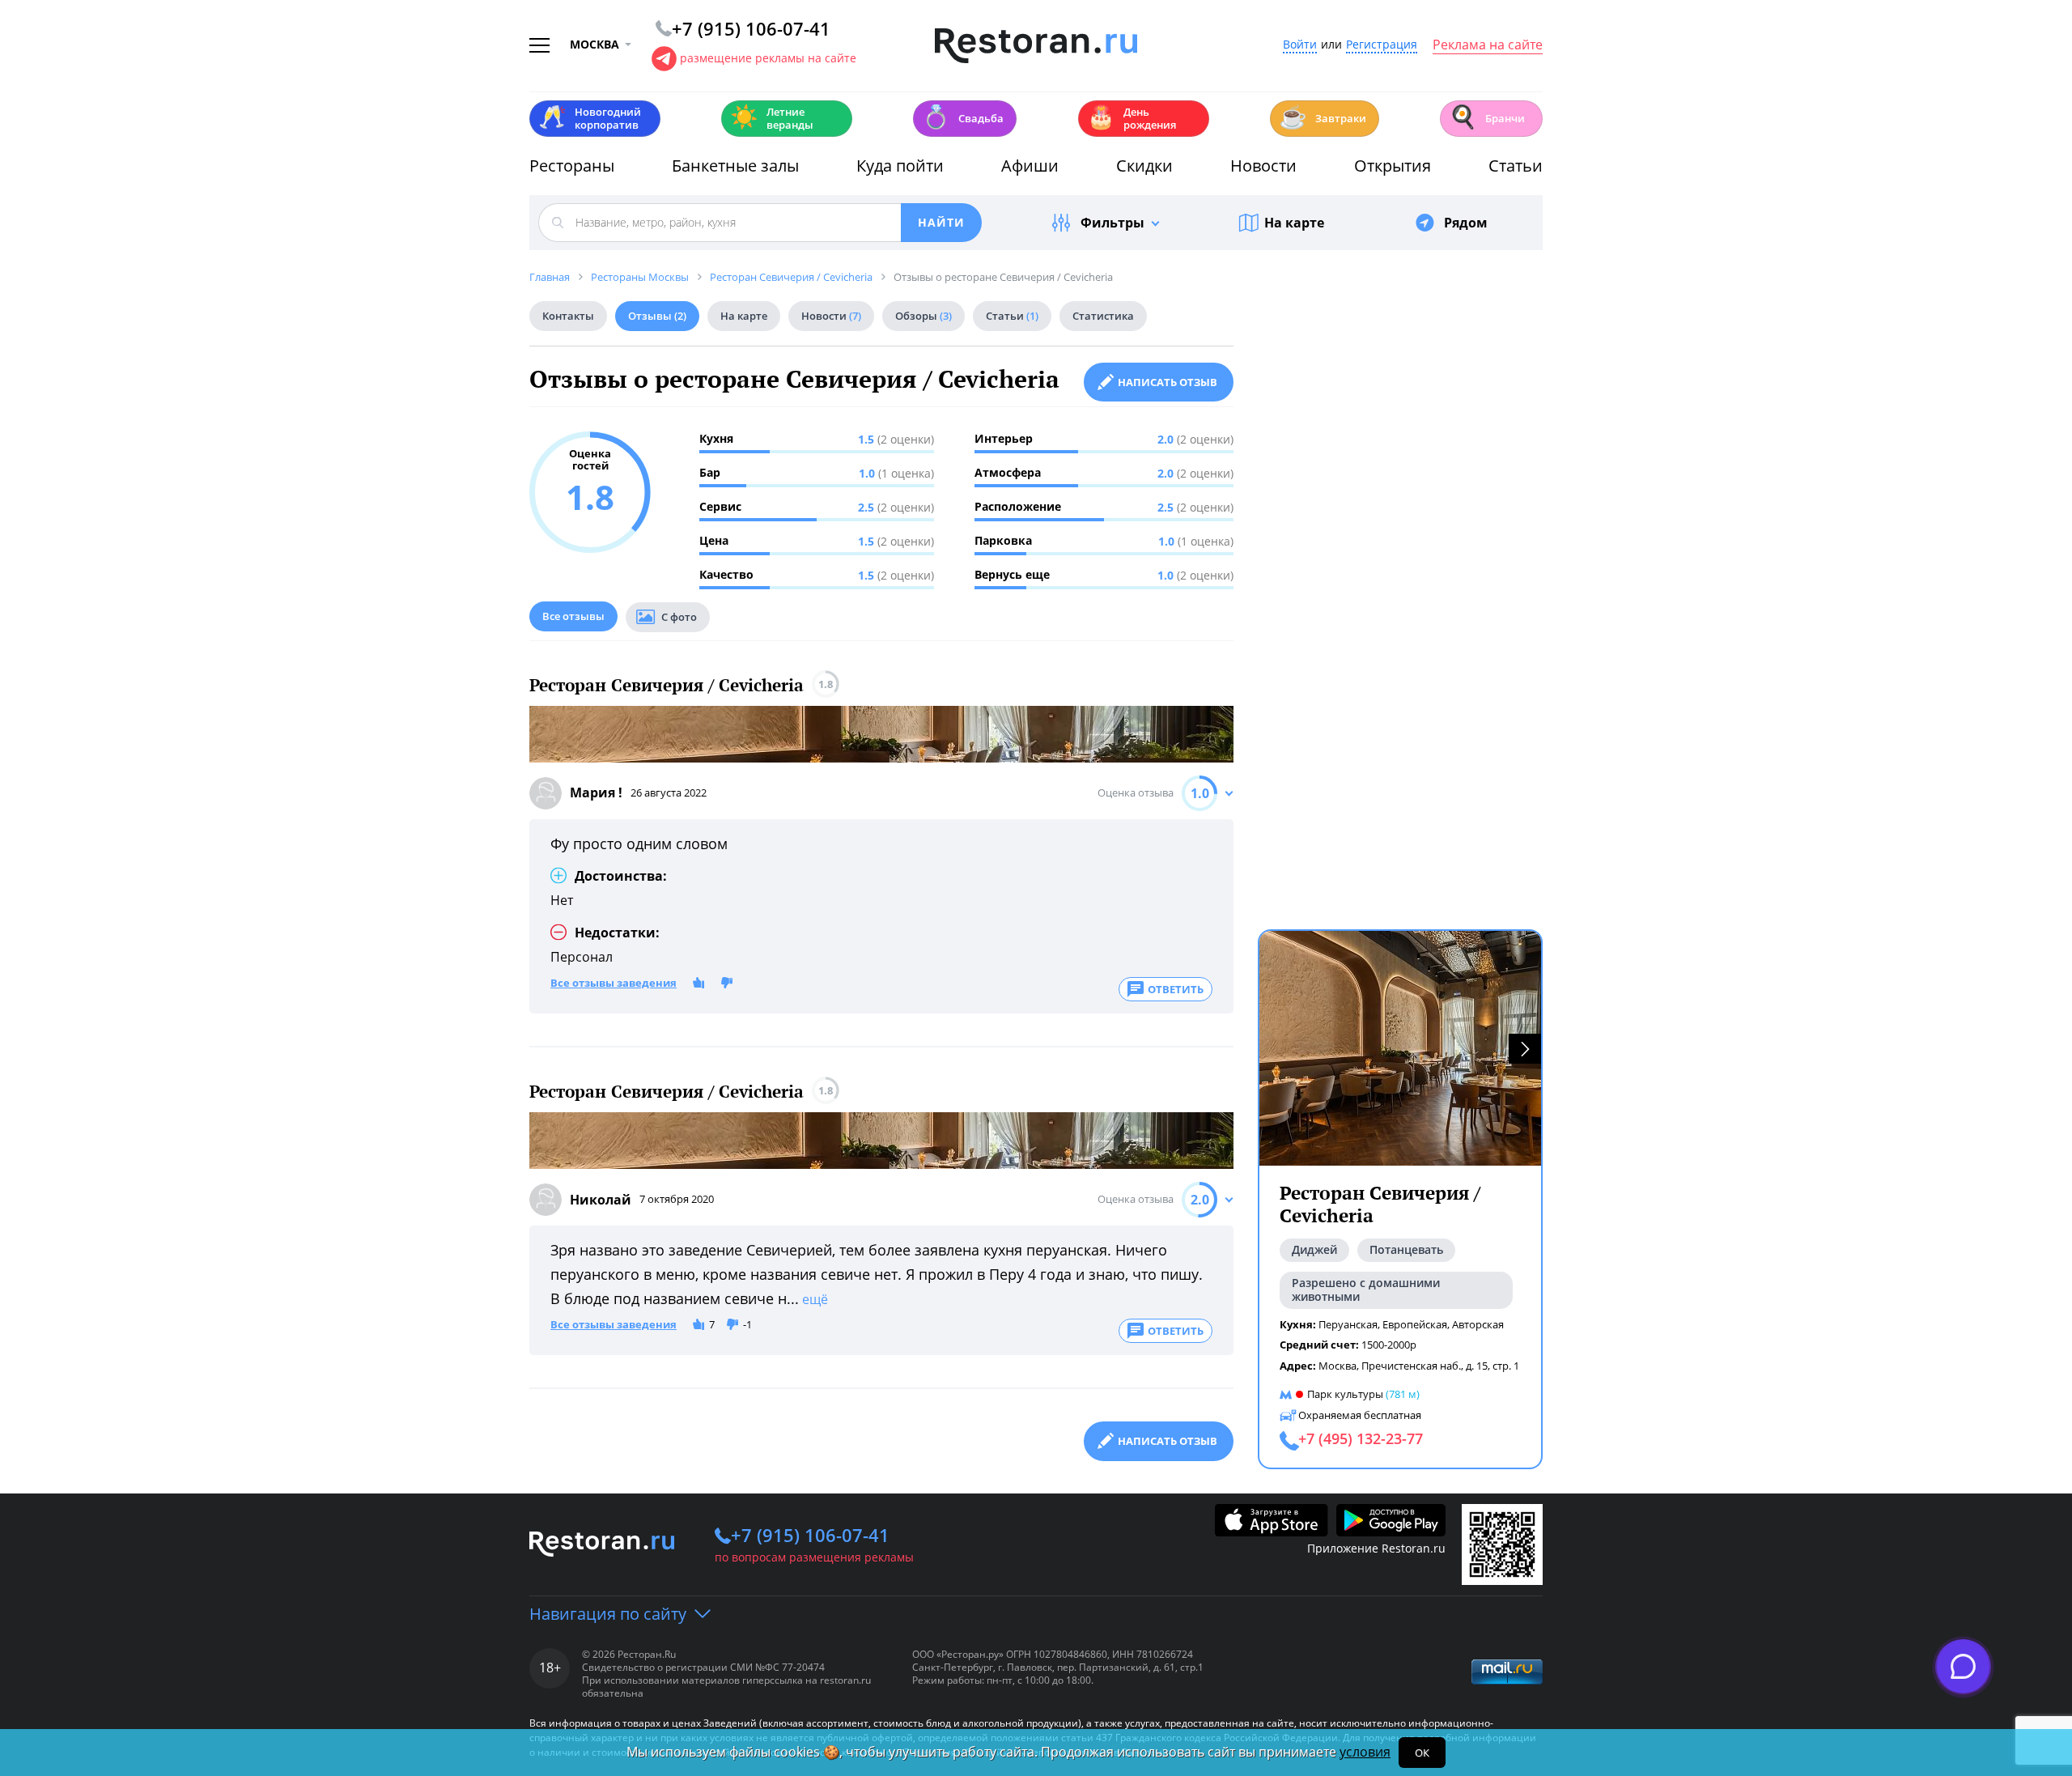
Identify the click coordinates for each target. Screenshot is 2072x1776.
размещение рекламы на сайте (768, 58)
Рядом (1466, 223)
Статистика (1103, 316)
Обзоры (923, 316)
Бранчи (1487, 117)
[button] (1525, 1049)
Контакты (568, 316)
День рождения (1132, 118)
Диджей (1314, 1249)
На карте (1294, 223)
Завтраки (1323, 117)
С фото (679, 617)
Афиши (1030, 166)
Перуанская (1348, 1324)
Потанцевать (1406, 1249)
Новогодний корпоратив (590, 118)
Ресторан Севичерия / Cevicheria (667, 685)
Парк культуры (1345, 1394)
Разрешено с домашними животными (1366, 1290)
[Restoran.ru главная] (1036, 46)
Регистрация (1382, 45)
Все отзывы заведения (614, 984)
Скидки (1144, 166)
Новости (1263, 166)
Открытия (1393, 166)
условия (1365, 1752)
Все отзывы (573, 616)
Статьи (1516, 166)
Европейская (1415, 1324)
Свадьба (963, 117)
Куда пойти (900, 166)
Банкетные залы (735, 166)
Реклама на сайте (1488, 45)
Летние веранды (772, 118)
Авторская (1478, 1324)
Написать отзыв (1168, 382)
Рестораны (572, 166)
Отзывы (657, 316)
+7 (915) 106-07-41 (810, 1535)
